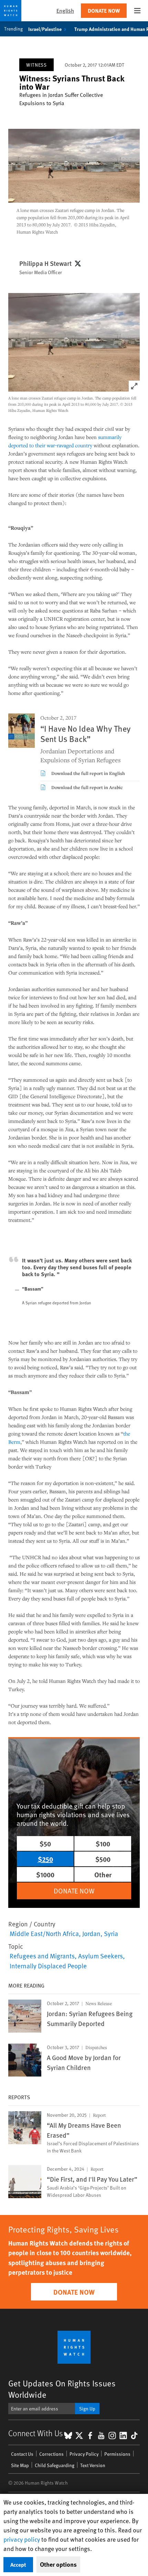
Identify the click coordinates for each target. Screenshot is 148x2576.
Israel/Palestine (45, 29)
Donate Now (104, 10)
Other (103, 1874)
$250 (45, 1859)
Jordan (91, 1933)
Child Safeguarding (55, 2465)
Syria (111, 1933)
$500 (103, 1859)
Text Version (93, 2465)
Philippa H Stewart (45, 263)
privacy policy (22, 2539)
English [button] (65, 10)
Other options (58, 2564)
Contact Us (22, 2454)
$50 (45, 1843)
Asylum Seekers (101, 1956)
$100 (103, 1843)
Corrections (51, 2454)
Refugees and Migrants (42, 1956)
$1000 (45, 1874)
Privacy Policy (84, 2454)
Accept (18, 2564)
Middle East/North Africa (44, 1933)
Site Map (20, 2465)
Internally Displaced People (48, 1966)
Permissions (117, 2454)
